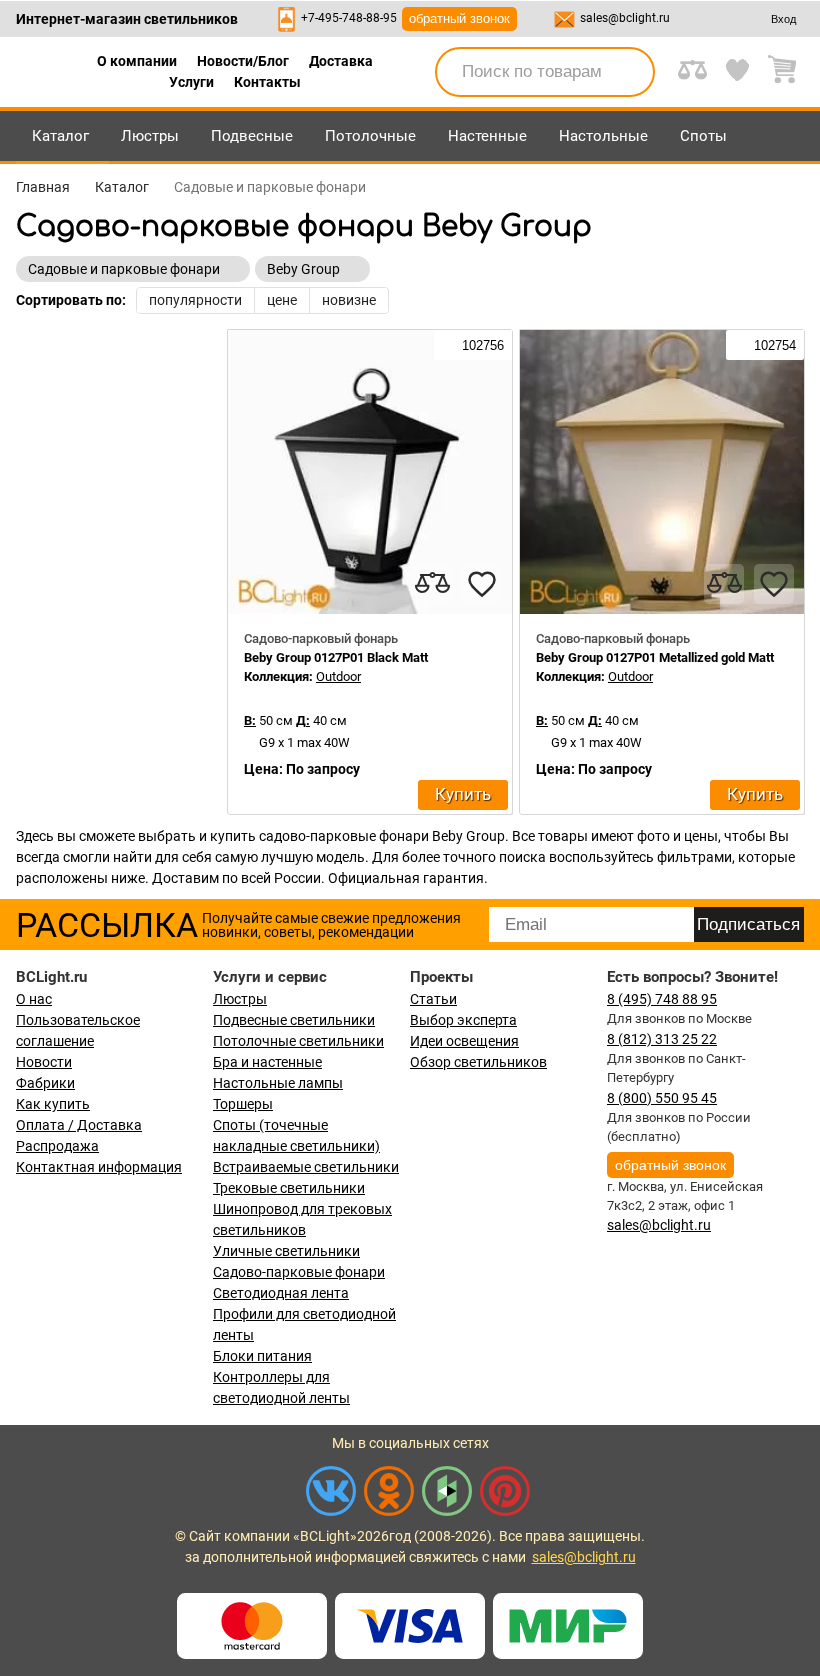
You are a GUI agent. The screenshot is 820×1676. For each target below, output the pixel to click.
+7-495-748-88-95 (349, 18)
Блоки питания (262, 1356)
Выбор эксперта (463, 1020)
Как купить (53, 1104)
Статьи (433, 999)
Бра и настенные (267, 1062)
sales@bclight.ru (625, 18)
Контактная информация (99, 1167)
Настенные (487, 136)
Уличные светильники (286, 1251)
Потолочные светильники (298, 1041)
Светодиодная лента (281, 1293)
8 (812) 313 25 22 (662, 1039)
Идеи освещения (464, 1041)
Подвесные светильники (294, 1020)
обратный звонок (459, 18)
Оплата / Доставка (79, 1125)
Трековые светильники (289, 1188)
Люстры (150, 136)
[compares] (432, 584)
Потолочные (370, 136)
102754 (773, 345)
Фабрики (45, 1083)
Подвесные (252, 136)
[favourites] (482, 584)
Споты (703, 136)
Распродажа (57, 1146)
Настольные (603, 136)
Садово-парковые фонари (299, 1272)
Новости (44, 1062)
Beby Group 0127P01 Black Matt (336, 657)
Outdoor (338, 676)
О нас (34, 999)
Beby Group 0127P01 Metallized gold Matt (655, 657)
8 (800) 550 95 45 (662, 1098)
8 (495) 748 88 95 (662, 999)
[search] (628, 72)
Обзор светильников (478, 1062)
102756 (481, 345)
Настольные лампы (278, 1083)
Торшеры (243, 1104)
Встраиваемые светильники (306, 1167)
